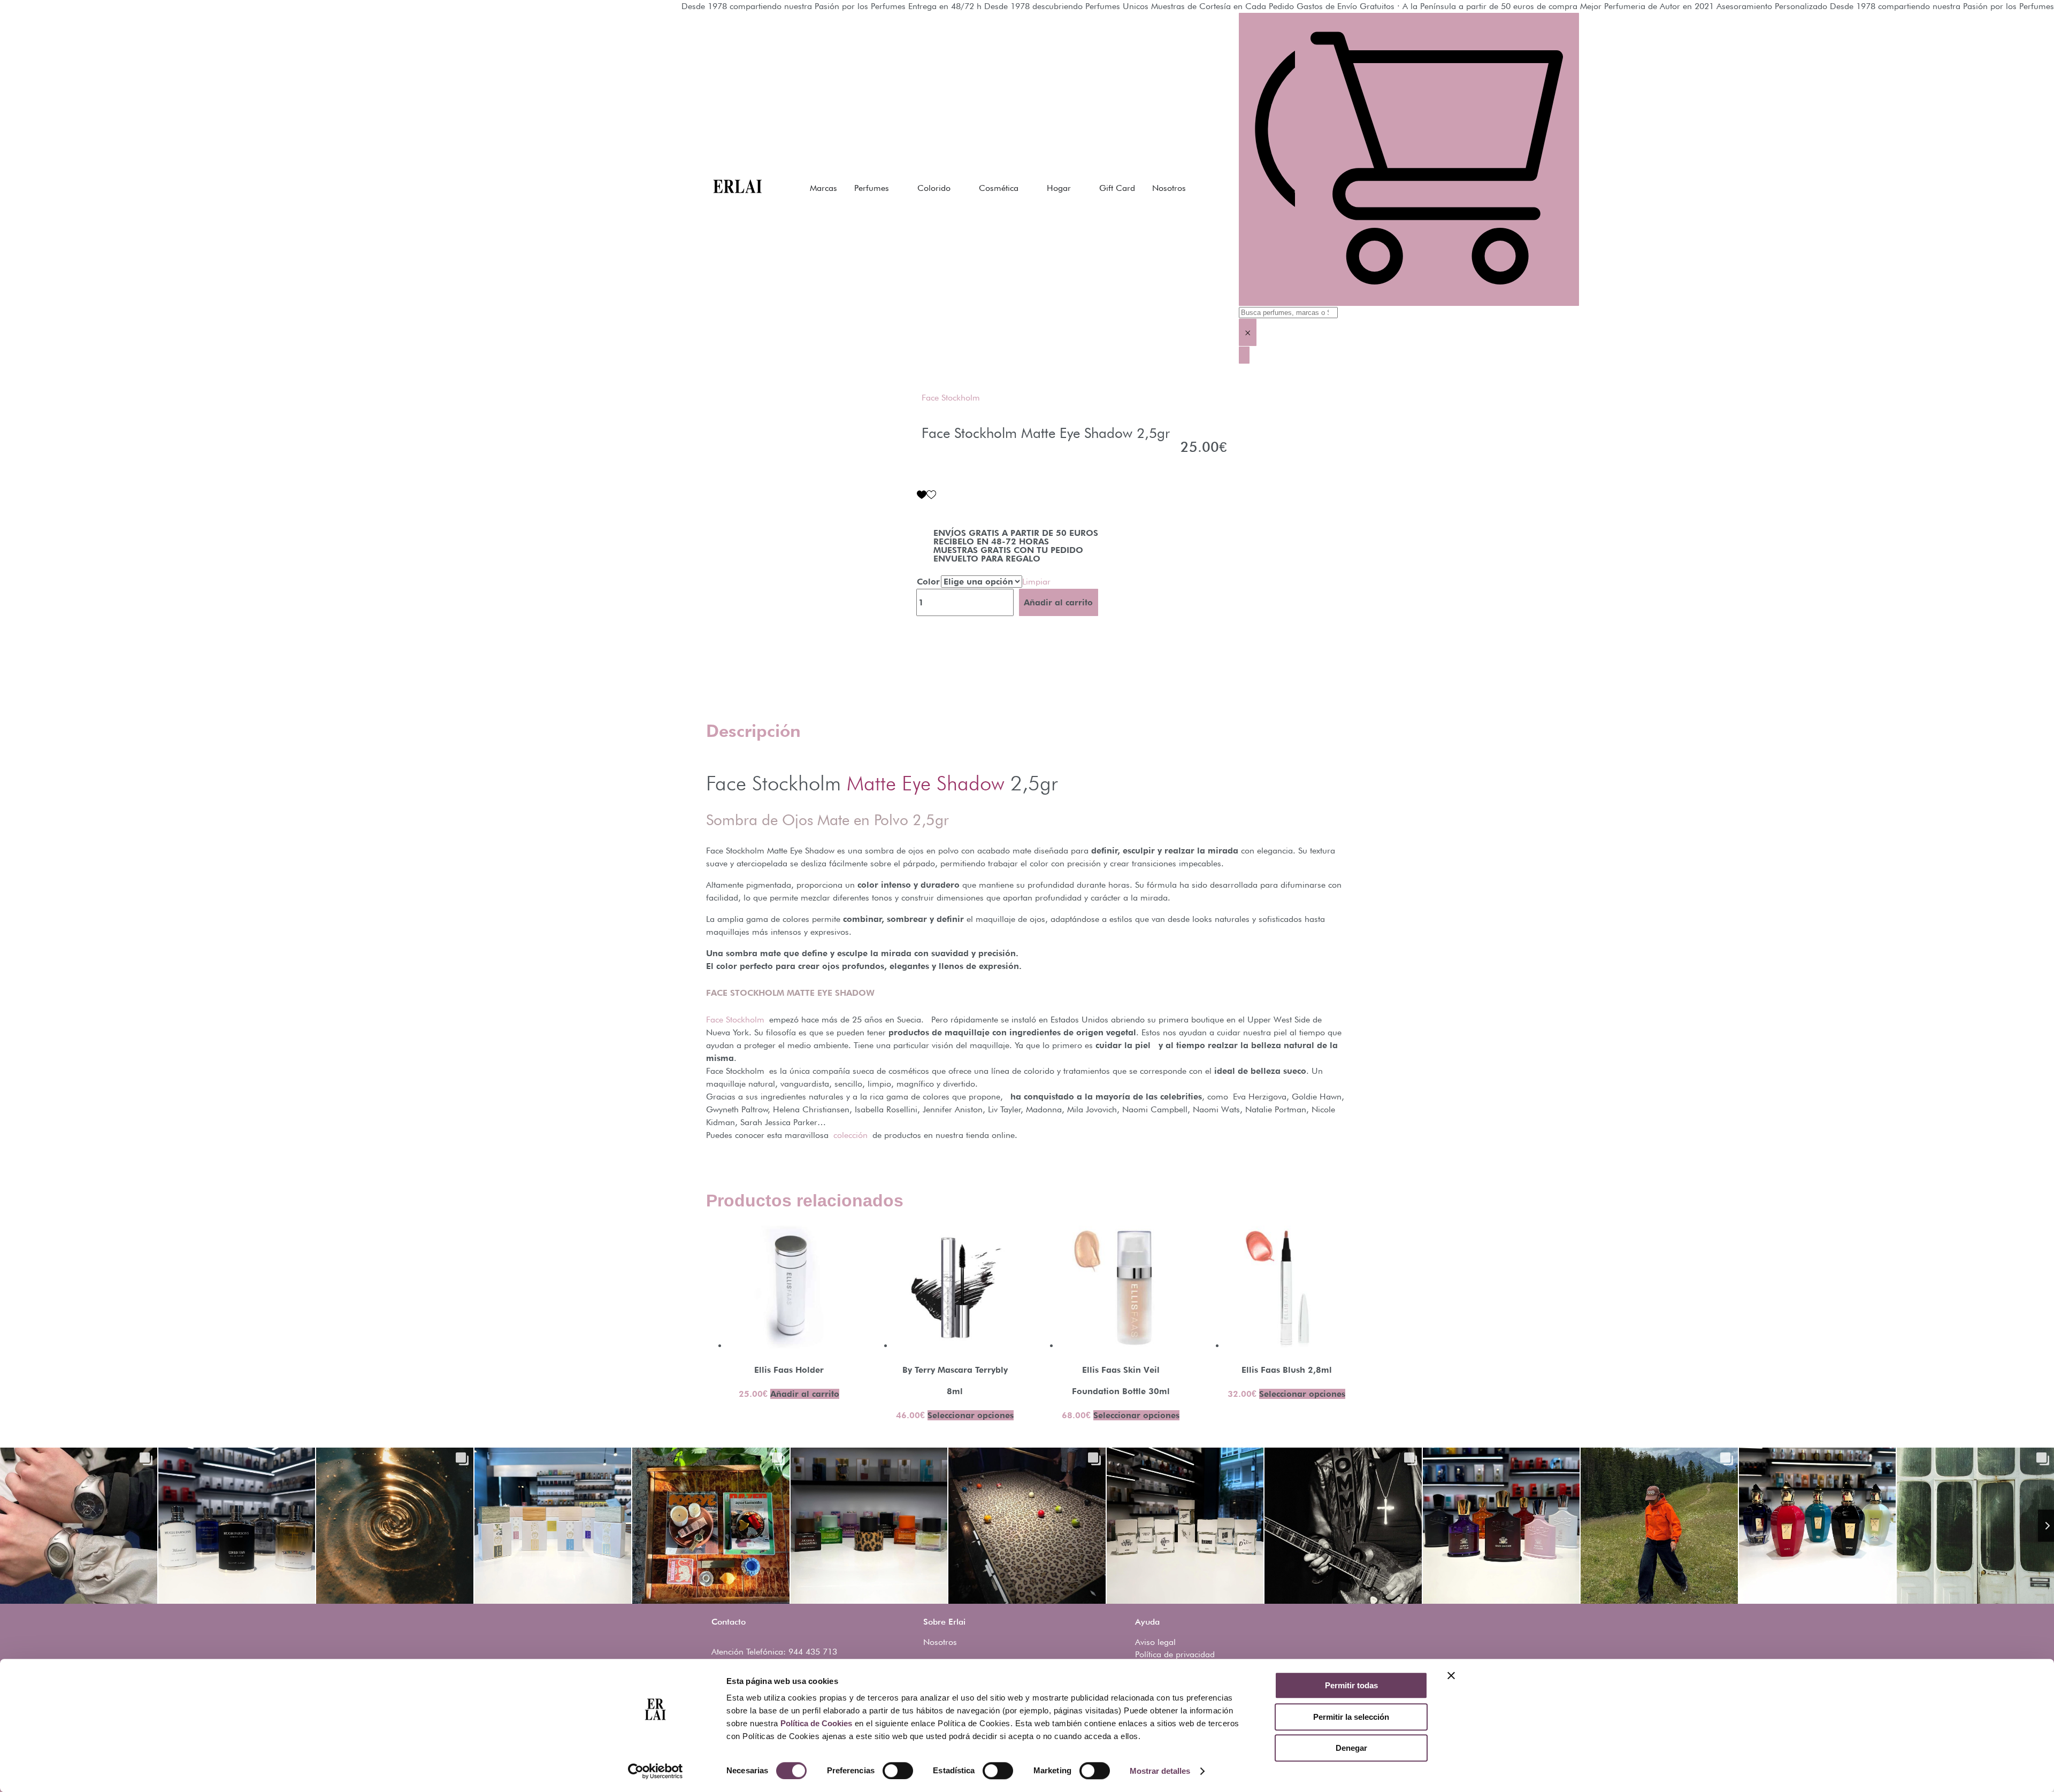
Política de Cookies (816, 1723)
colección (853, 1135)
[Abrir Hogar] (1078, 188)
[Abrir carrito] (1437, 159)
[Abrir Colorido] (957, 188)
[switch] (898, 1771)
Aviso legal (1155, 1642)
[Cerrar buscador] (1244, 355)
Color (928, 582)
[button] (926, 495)
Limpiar (1036, 582)
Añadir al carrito (1058, 602)
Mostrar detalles (1160, 1771)
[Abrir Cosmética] (1025, 188)
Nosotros (940, 1642)
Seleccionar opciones (971, 1415)
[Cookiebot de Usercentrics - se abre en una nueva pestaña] (656, 1771)
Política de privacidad (1175, 1654)
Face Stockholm (951, 398)
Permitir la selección (1351, 1717)
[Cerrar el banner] (1451, 1675)
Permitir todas (1351, 1685)
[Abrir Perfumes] (896, 188)
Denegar (1351, 1748)
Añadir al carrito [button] (805, 1394)
